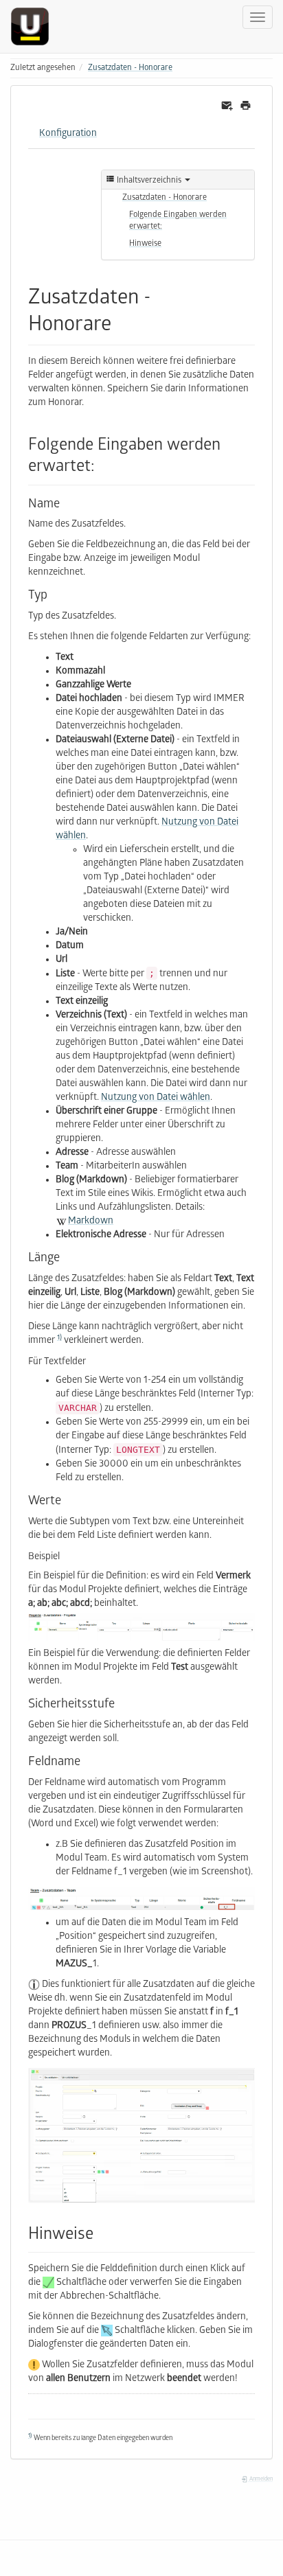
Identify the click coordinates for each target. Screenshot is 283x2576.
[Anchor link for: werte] (67, 1499)
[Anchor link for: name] (66, 502)
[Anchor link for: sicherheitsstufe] (121, 1702)
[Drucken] (246, 106)
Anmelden (260, 2480)
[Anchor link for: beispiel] (65, 1555)
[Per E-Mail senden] (227, 106)
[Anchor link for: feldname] (87, 1760)
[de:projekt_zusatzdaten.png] (141, 1627)
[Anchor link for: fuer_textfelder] (91, 1360)
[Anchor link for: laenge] (66, 1256)
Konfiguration (68, 134)
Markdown (91, 1222)
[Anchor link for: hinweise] (102, 2232)
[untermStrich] (35, 26)
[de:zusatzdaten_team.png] (141, 1898)
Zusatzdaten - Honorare (130, 68)
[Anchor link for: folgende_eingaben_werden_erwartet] (103, 464)
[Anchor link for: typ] (54, 593)
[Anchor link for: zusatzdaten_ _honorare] (122, 321)
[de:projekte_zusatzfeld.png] (141, 2135)
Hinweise (145, 244)
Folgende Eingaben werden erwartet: (178, 221)
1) (59, 1338)
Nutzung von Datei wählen (156, 1098)
